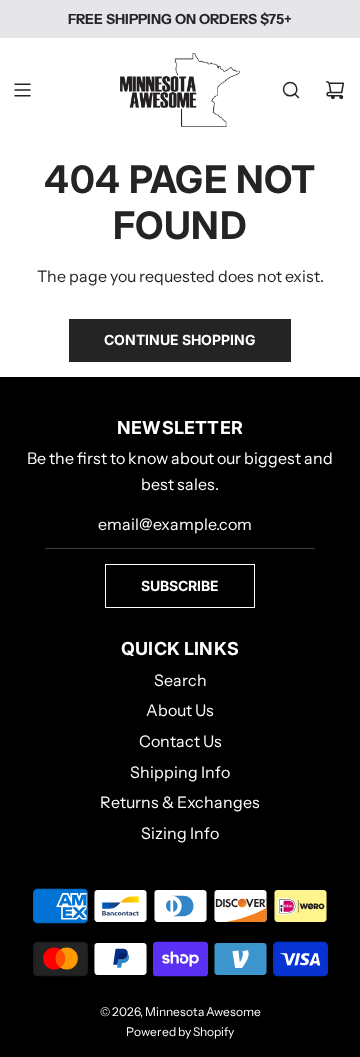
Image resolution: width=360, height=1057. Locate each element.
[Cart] (335, 90)
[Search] (291, 90)
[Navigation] (22, 90)
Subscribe (180, 585)
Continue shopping (180, 339)
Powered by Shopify (180, 1031)
